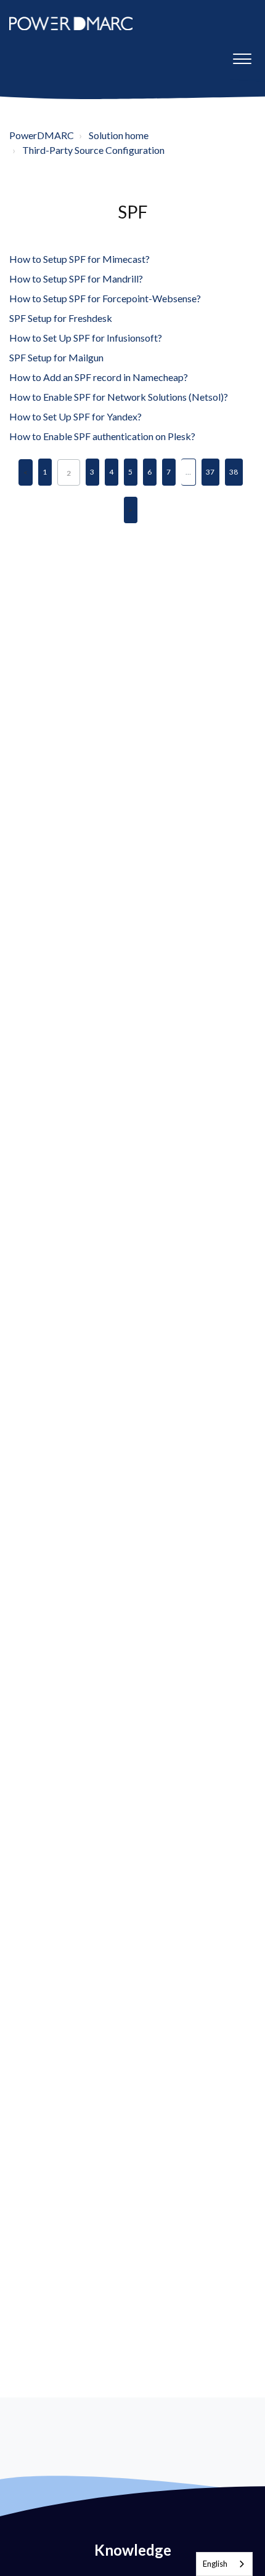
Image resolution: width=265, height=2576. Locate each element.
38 (234, 472)
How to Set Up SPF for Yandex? (75, 416)
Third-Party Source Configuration (93, 150)
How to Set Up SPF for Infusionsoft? (86, 338)
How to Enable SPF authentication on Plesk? (102, 436)
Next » (131, 510)
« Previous (26, 472)
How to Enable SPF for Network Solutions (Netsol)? (119, 397)
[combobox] (224, 2564)
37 (210, 472)
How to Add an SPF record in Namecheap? (99, 377)
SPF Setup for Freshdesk (61, 318)
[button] (242, 56)
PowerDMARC (42, 135)
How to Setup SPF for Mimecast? (79, 259)
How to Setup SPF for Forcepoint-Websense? (105, 298)
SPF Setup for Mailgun (56, 357)
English (215, 2564)
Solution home (119, 135)
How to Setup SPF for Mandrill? (76, 279)
